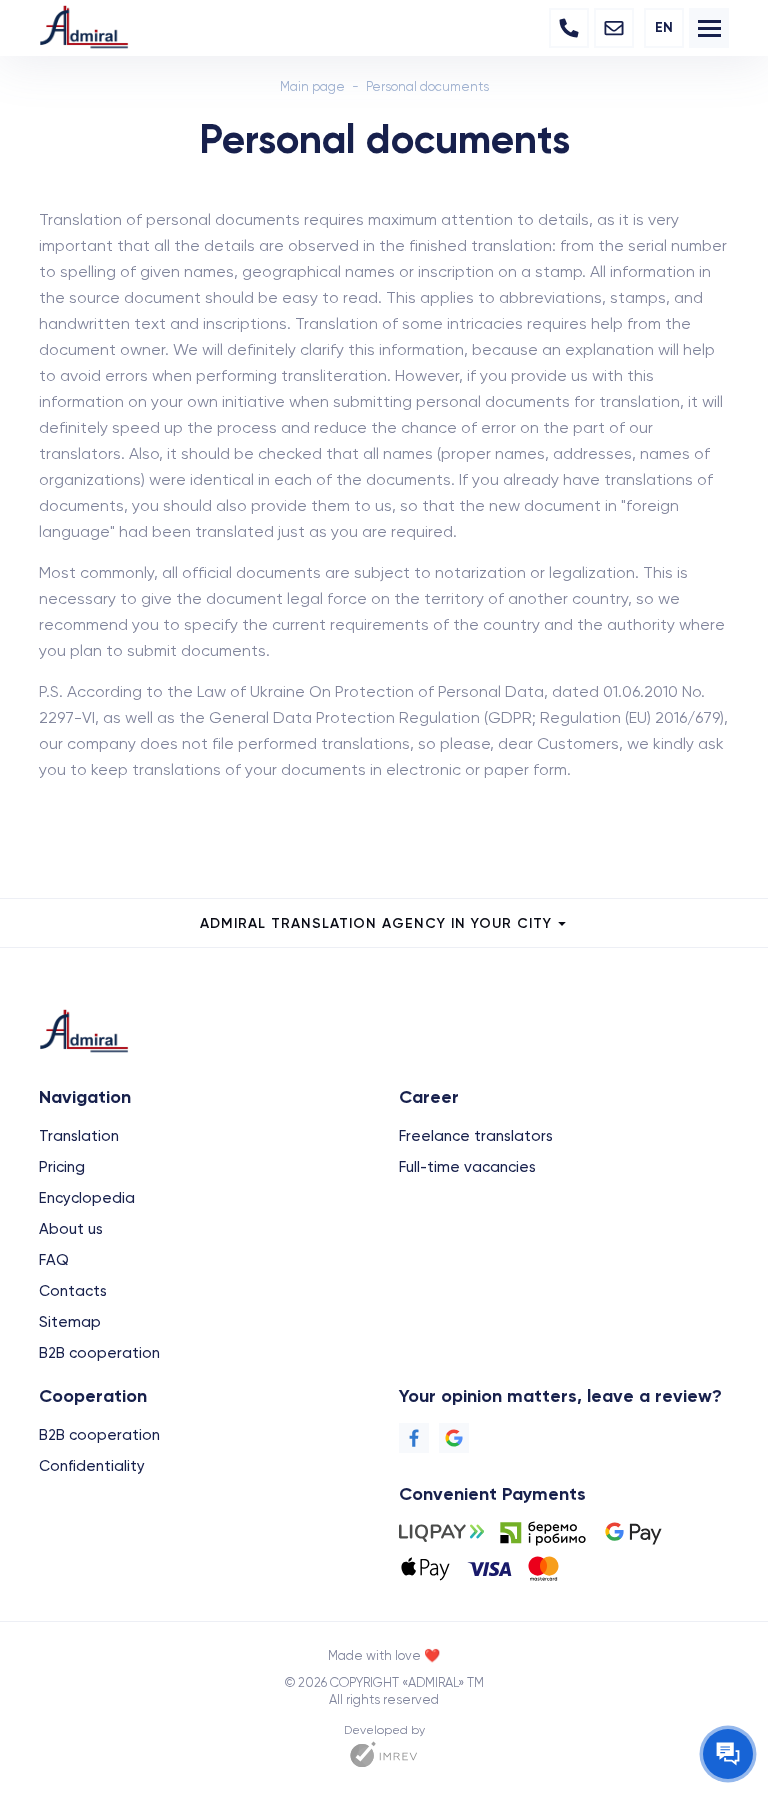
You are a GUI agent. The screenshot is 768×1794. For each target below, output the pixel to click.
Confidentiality (92, 1466)
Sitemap (70, 1322)
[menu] (709, 28)
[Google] (454, 1438)
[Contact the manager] (728, 1754)
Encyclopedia (87, 1198)
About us (71, 1229)
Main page (312, 86)
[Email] (614, 28)
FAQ (54, 1260)
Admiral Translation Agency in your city (376, 923)
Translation (79, 1136)
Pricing (62, 1167)
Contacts (73, 1291)
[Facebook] (414, 1438)
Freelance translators (476, 1136)
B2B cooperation (99, 1353)
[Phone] (569, 28)
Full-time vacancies (467, 1167)
